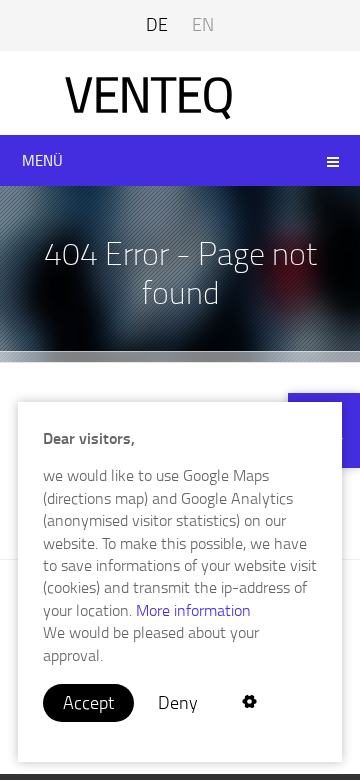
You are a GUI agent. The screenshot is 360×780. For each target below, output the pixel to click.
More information (191, 610)
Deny (178, 702)
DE (157, 24)
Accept (88, 702)
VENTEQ (149, 93)
